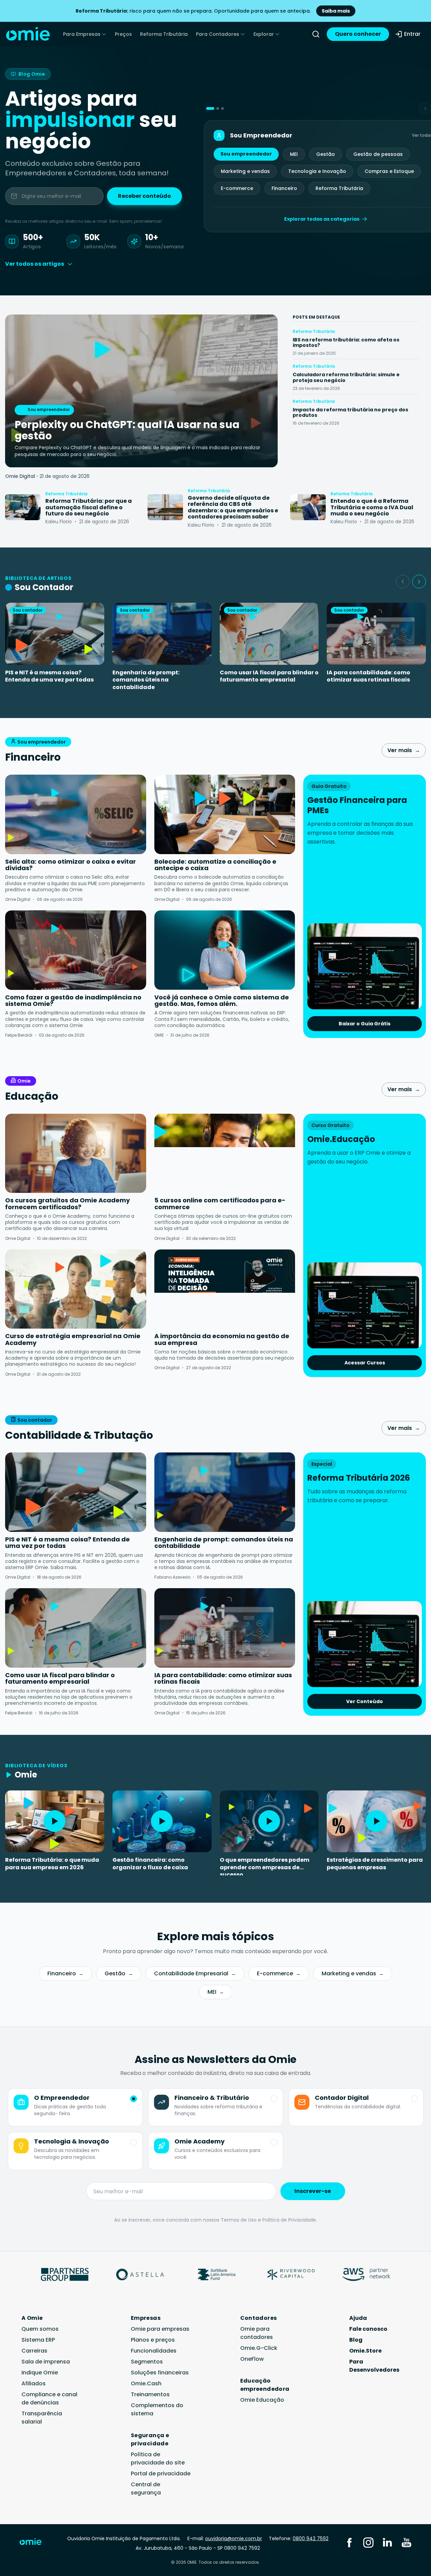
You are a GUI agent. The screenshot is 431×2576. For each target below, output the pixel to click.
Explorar (264, 34)
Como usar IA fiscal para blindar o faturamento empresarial (269, 676)
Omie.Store (365, 2351)
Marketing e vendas (245, 171)
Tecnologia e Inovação (317, 171)
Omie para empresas (160, 2329)
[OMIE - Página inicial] (28, 34)
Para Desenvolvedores (374, 2366)
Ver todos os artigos (35, 264)
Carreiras (34, 2351)
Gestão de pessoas (378, 154)
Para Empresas (82, 34)
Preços (123, 34)
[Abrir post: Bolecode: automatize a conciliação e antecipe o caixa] (225, 814)
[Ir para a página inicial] (35, 2543)
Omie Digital (20, 476)
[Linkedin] (387, 2542)
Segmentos (147, 2362)
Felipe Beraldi (19, 1035)
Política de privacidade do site (158, 2458)
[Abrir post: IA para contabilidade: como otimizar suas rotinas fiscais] (225, 1628)
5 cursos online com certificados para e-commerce (220, 1204)
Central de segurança (146, 2489)
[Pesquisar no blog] (316, 34)
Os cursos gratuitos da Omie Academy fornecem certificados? (67, 1204)
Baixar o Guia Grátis (365, 1024)
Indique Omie (40, 2373)
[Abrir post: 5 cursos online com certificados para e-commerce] (225, 1153)
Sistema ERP (38, 2340)
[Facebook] (349, 2542)
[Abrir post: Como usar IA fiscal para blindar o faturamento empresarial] (76, 1628)
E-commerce (237, 188)
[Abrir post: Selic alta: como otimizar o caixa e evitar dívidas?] (76, 814)
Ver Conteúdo (365, 1701)
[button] (210, 108)
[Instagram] (368, 2542)
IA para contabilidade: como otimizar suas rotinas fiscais (368, 676)
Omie (24, 1081)
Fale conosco (368, 2329)
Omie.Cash (146, 2383)
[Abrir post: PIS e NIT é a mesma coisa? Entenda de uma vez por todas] (76, 1492)
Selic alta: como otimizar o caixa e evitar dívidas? (71, 865)
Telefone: (299, 2538)
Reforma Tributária (164, 34)
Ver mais (404, 750)
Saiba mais (336, 11)
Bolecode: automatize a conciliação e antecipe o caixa (215, 865)
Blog (356, 2340)
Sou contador (35, 1420)
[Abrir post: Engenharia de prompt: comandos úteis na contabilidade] (225, 1492)
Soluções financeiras (160, 2373)
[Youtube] (406, 2542)
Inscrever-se (313, 2191)
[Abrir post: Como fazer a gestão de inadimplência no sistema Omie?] (76, 950)
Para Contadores (218, 34)
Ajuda (358, 2318)
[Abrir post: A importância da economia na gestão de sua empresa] (225, 1289)
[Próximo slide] (419, 582)
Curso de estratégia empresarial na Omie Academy (73, 1339)
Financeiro (284, 188)
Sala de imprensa (46, 2362)
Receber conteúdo (144, 196)
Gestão (326, 154)
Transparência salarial (42, 2418)
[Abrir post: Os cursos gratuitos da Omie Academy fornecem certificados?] (76, 1153)
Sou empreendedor (246, 154)
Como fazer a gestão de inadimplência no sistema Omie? (73, 1001)
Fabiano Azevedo (172, 1577)
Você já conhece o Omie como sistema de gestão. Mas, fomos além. (222, 1001)
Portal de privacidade (161, 2473)
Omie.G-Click (259, 2348)
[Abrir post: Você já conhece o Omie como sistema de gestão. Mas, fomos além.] (225, 950)
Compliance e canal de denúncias (49, 2398)
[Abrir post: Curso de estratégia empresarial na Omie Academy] (76, 1289)
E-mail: (225, 2538)
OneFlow (252, 2359)
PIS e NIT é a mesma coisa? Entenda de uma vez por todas (49, 676)
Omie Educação (262, 2400)
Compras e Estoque (389, 171)
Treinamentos (150, 2394)
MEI (294, 154)
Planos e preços (153, 2340)
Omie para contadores (257, 2333)
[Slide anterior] (403, 582)
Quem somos (40, 2329)
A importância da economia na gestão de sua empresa (222, 1339)
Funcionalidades (154, 2351)
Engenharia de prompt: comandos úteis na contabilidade (146, 680)
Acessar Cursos (365, 1363)
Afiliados (34, 2383)
